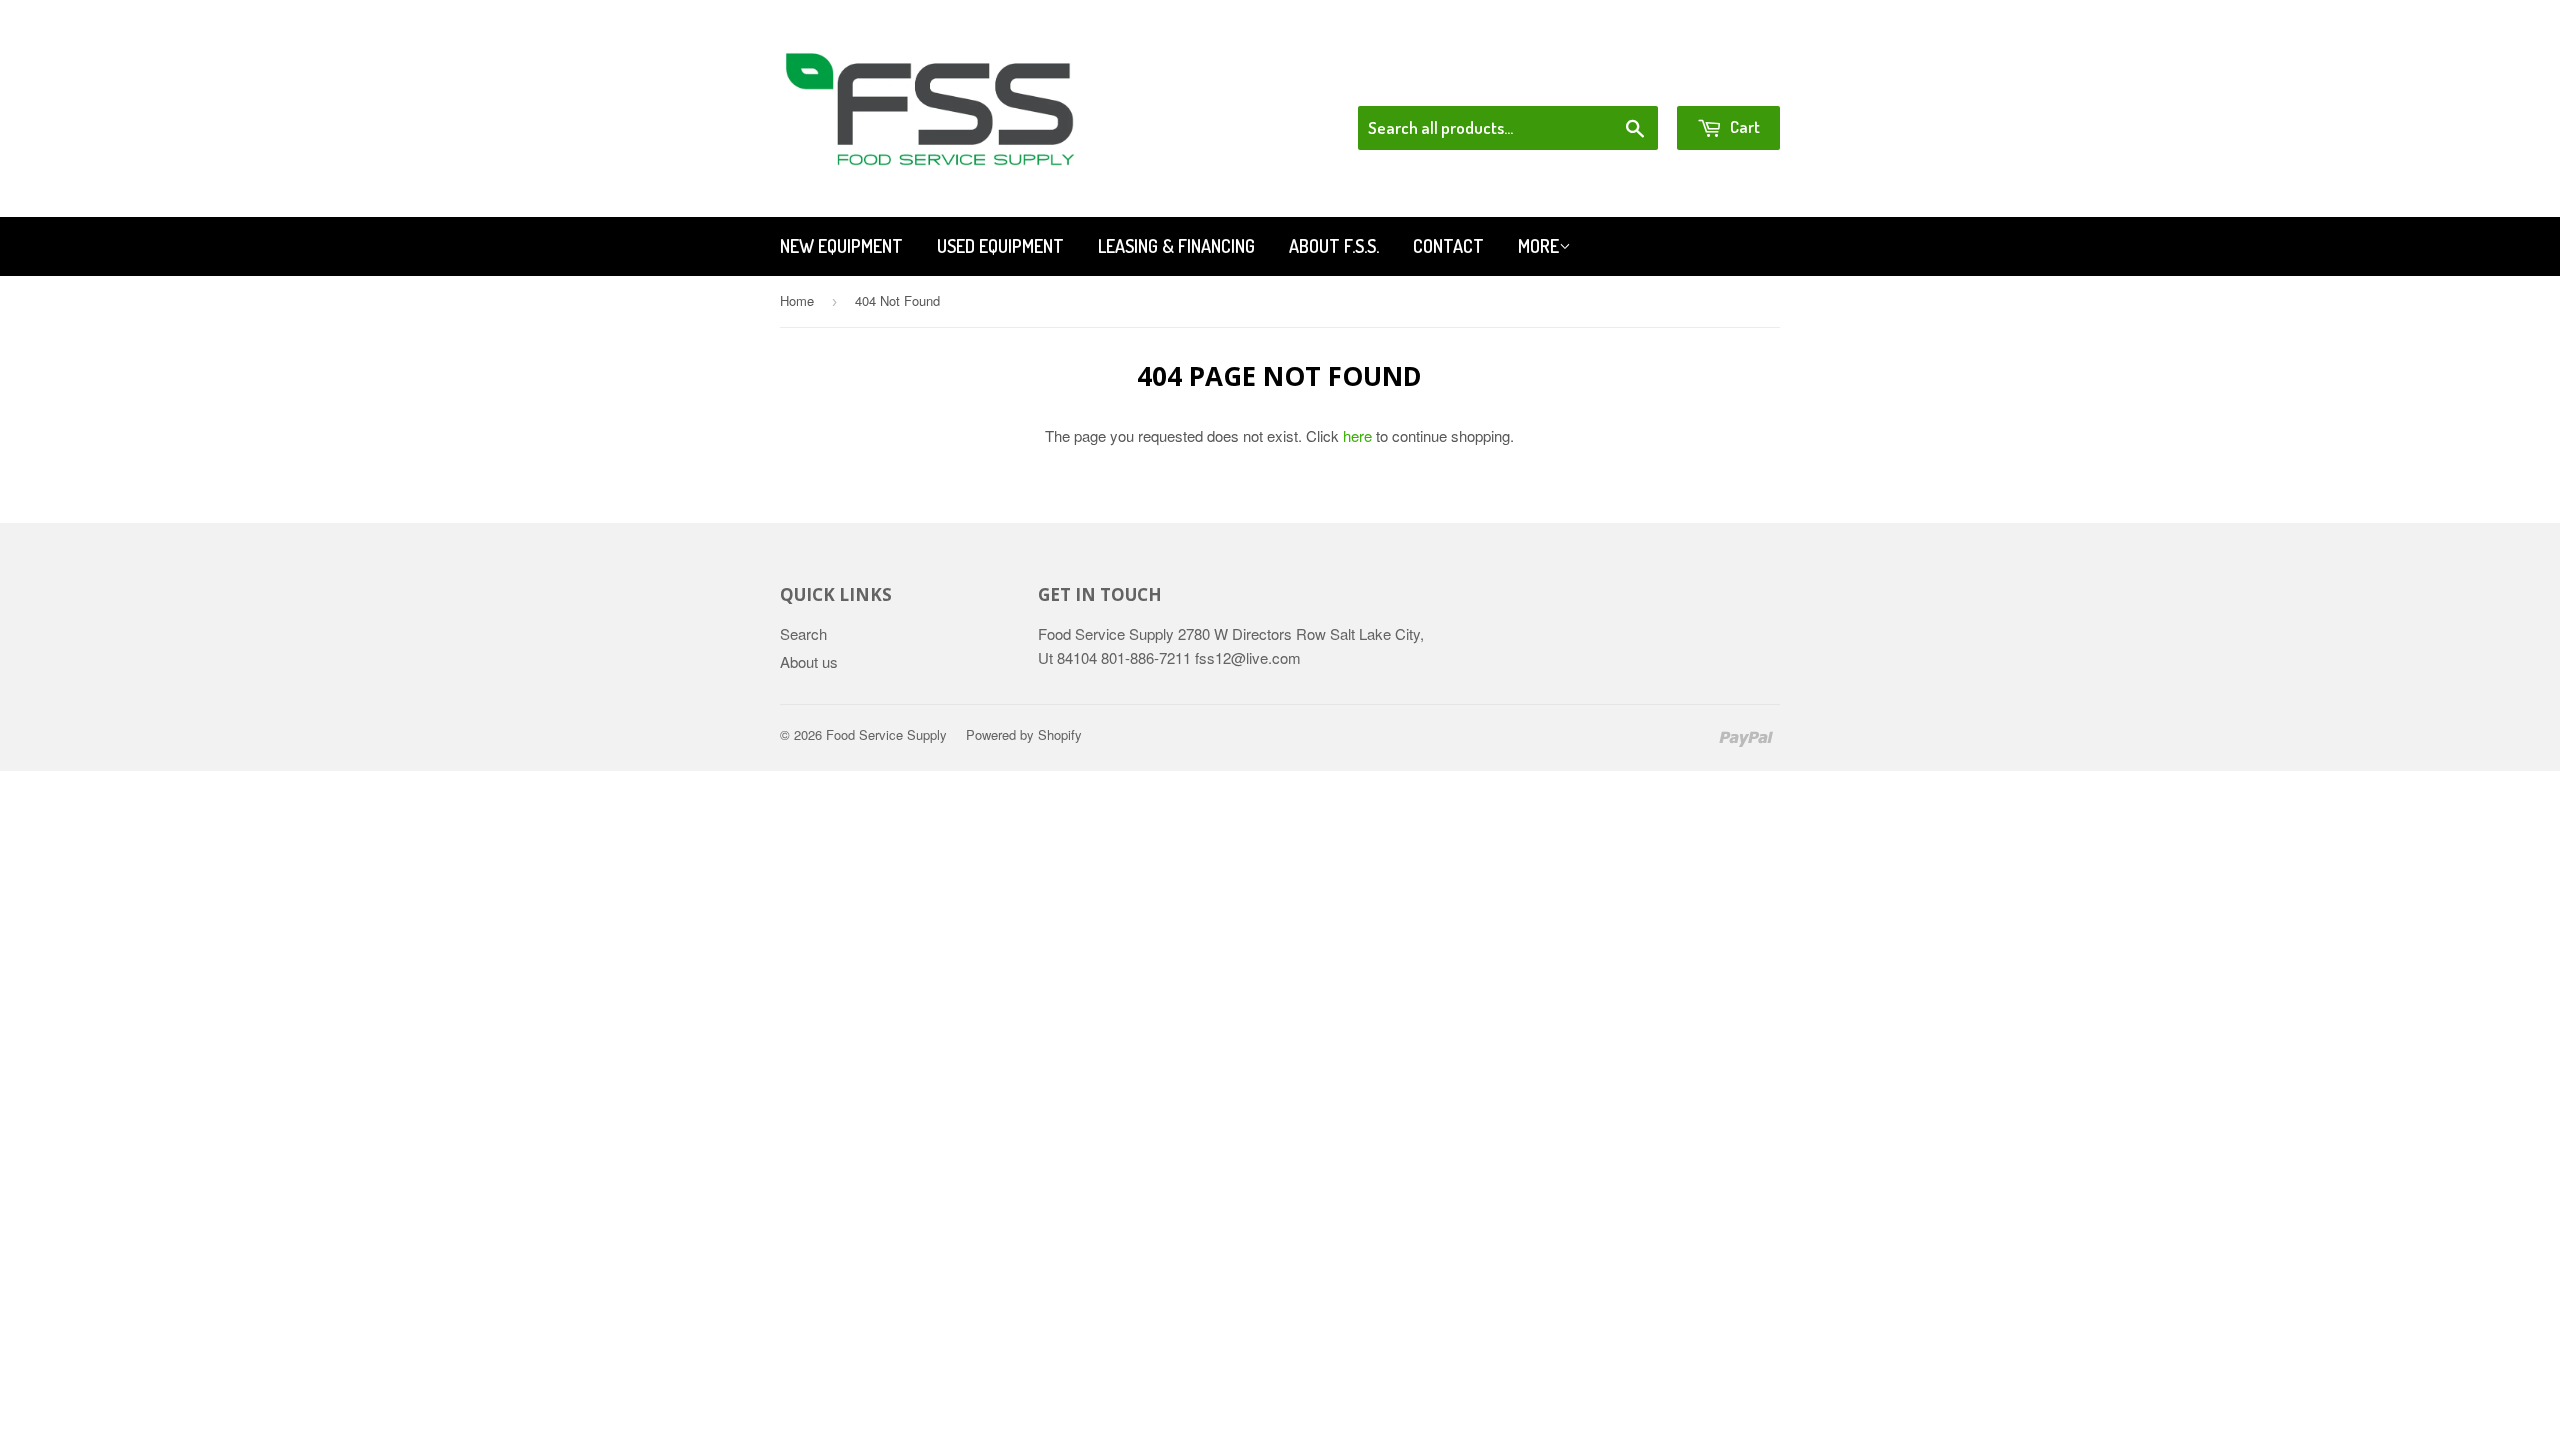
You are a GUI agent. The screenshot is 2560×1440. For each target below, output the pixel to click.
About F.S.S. (1334, 246)
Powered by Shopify (1024, 734)
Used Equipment (1000, 246)
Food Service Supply (886, 734)
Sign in (1615, 80)
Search (803, 633)
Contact (1448, 246)
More (1538, 246)
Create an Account (1723, 80)
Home (797, 300)
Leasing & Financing (1176, 246)
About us (809, 661)
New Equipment (841, 246)
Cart (1743, 126)
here (1357, 435)
